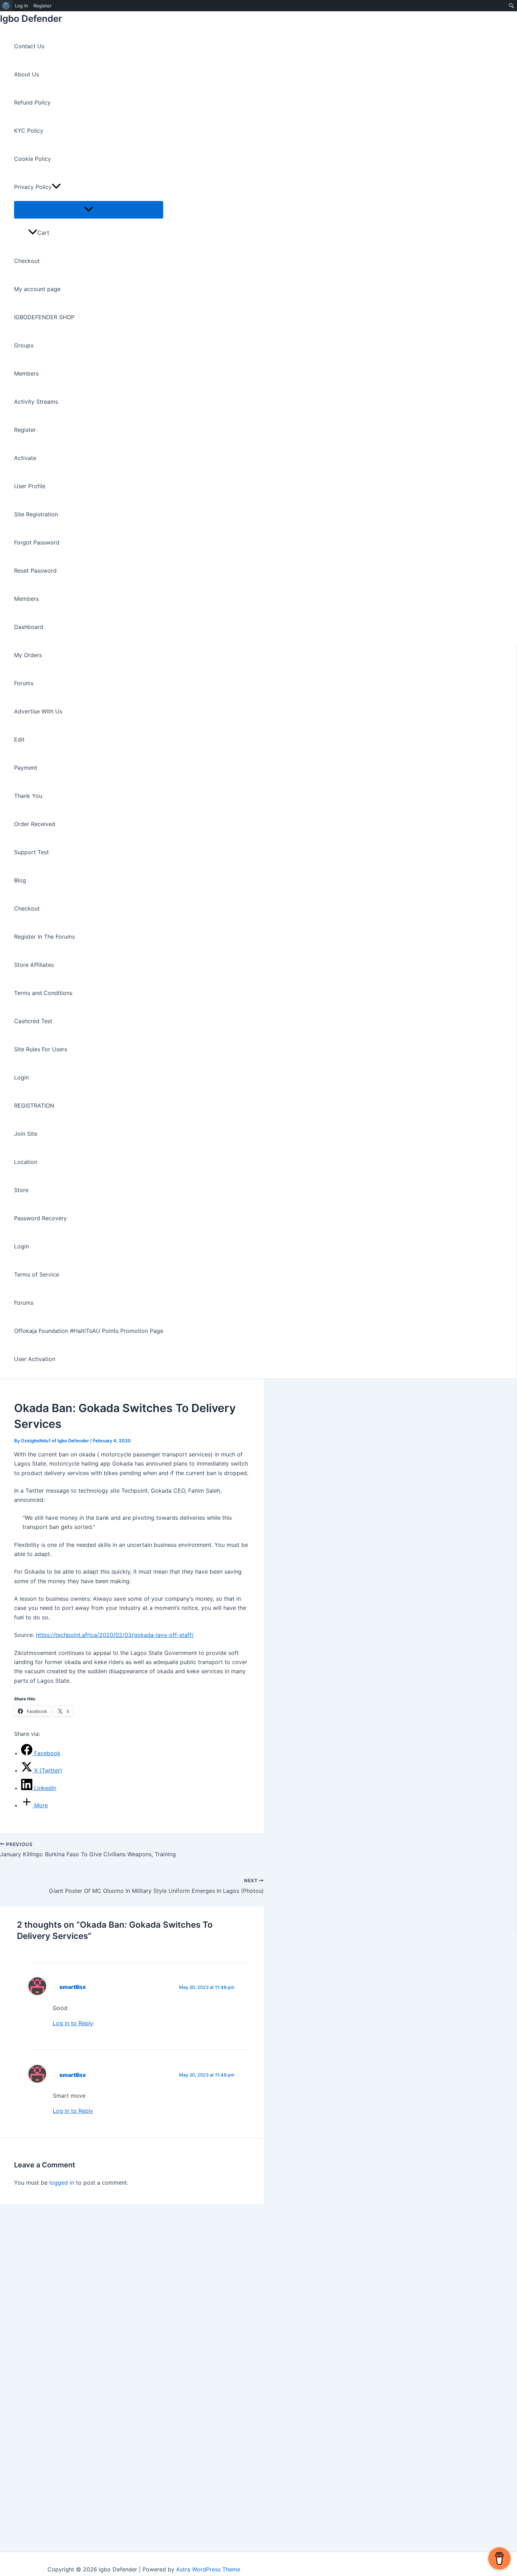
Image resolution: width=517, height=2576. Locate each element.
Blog (20, 880)
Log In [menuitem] (21, 6)
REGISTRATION (34, 1106)
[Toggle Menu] (89, 209)
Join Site (26, 1134)
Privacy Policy (33, 187)
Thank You (28, 796)
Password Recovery (40, 1218)
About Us (27, 74)
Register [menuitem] (43, 6)
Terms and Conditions (43, 993)
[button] (56, 187)
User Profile (30, 486)
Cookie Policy (33, 159)
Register (25, 430)
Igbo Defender (31, 18)
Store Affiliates (34, 965)
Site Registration (36, 514)
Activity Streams (36, 402)
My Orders (28, 655)
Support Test (31, 852)
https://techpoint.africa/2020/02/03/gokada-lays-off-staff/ (115, 1635)
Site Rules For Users (41, 1049)
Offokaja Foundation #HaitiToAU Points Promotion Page (89, 1331)
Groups (24, 345)
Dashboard (29, 627)
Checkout (27, 261)
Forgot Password (37, 542)
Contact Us (29, 46)
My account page (37, 289)
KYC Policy (29, 131)
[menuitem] (6, 6)
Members (26, 373)
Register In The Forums (44, 937)
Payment (26, 768)
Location (26, 1162)
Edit (19, 739)
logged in (62, 2183)
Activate (25, 458)
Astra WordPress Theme (208, 2569)
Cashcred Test (33, 1021)
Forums (24, 683)
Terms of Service (37, 1274)
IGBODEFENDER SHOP (44, 317)
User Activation (35, 1359)
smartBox (73, 1987)
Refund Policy (32, 102)
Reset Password (35, 571)
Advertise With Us (38, 711)
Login (21, 1077)
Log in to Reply (73, 2023)
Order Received (35, 824)
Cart (43, 233)
